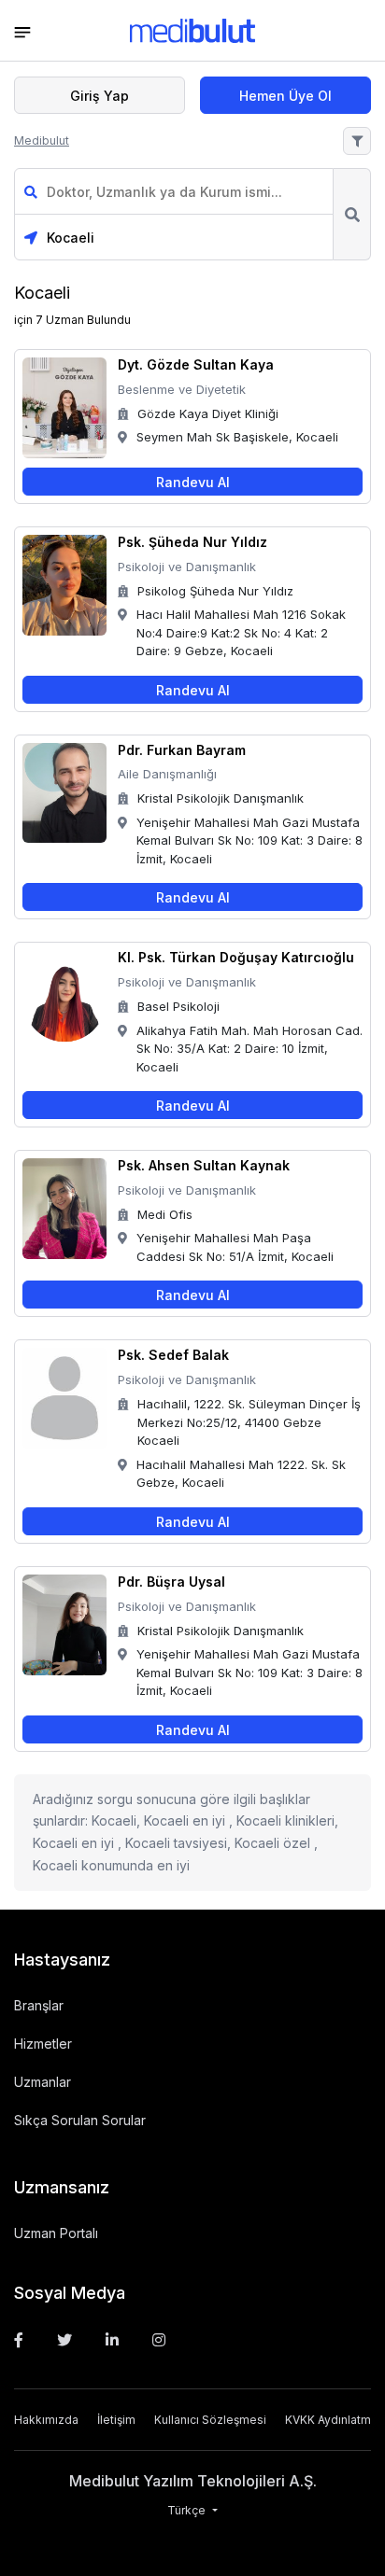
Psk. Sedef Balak (173, 1355)
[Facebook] (19, 2340)
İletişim (116, 2420)
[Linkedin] (112, 2340)
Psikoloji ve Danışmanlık (187, 567)
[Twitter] (64, 2340)
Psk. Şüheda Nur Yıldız (192, 542)
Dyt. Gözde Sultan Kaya (196, 364)
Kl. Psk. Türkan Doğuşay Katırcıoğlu (236, 957)
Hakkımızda (46, 2420)
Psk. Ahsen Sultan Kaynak (204, 1165)
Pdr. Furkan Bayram (182, 750)
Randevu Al (193, 482)
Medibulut (42, 140)
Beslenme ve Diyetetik (182, 389)
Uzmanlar (43, 2082)
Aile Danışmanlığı (167, 774)
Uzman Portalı (56, 2233)
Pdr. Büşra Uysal (171, 1582)
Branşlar (39, 2005)
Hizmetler (43, 2044)
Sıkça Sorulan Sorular (80, 2120)
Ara (352, 214)
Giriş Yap (100, 96)
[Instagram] (159, 2340)
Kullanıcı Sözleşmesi (210, 2420)
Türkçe (188, 2510)
